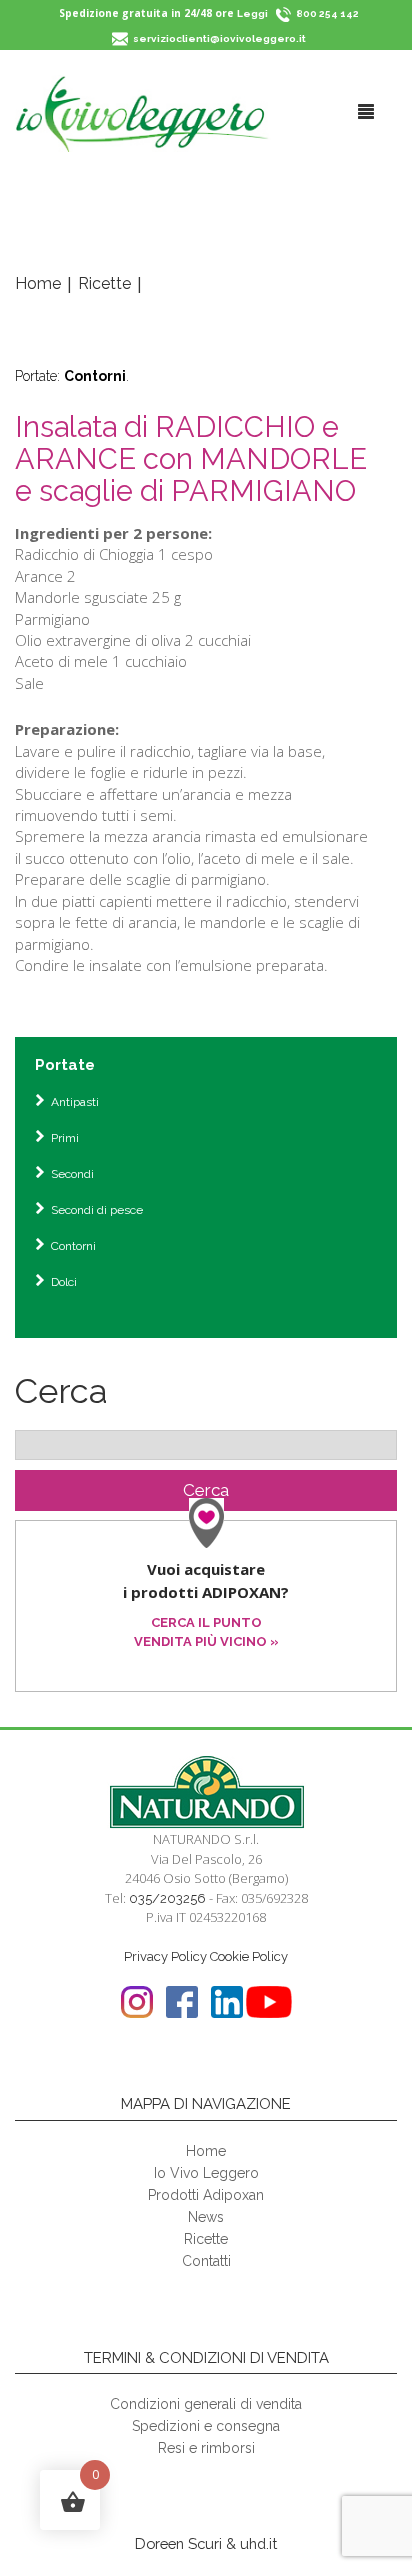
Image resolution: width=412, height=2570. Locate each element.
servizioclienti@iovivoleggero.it (219, 38)
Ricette (104, 283)
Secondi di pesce (97, 1210)
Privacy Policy (165, 1956)
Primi (65, 1138)
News (206, 2217)
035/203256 (167, 1898)
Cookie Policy (249, 1956)
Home (38, 283)
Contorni (95, 376)
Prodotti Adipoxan (206, 2195)
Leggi (252, 13)
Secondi (72, 1174)
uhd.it (258, 2543)
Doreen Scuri (178, 2543)
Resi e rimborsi (206, 2448)
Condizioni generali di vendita (206, 2404)
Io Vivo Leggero (206, 2173)
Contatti (206, 2261)
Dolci (64, 1282)
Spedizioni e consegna (206, 2426)
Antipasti (75, 1102)
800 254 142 (327, 13)
